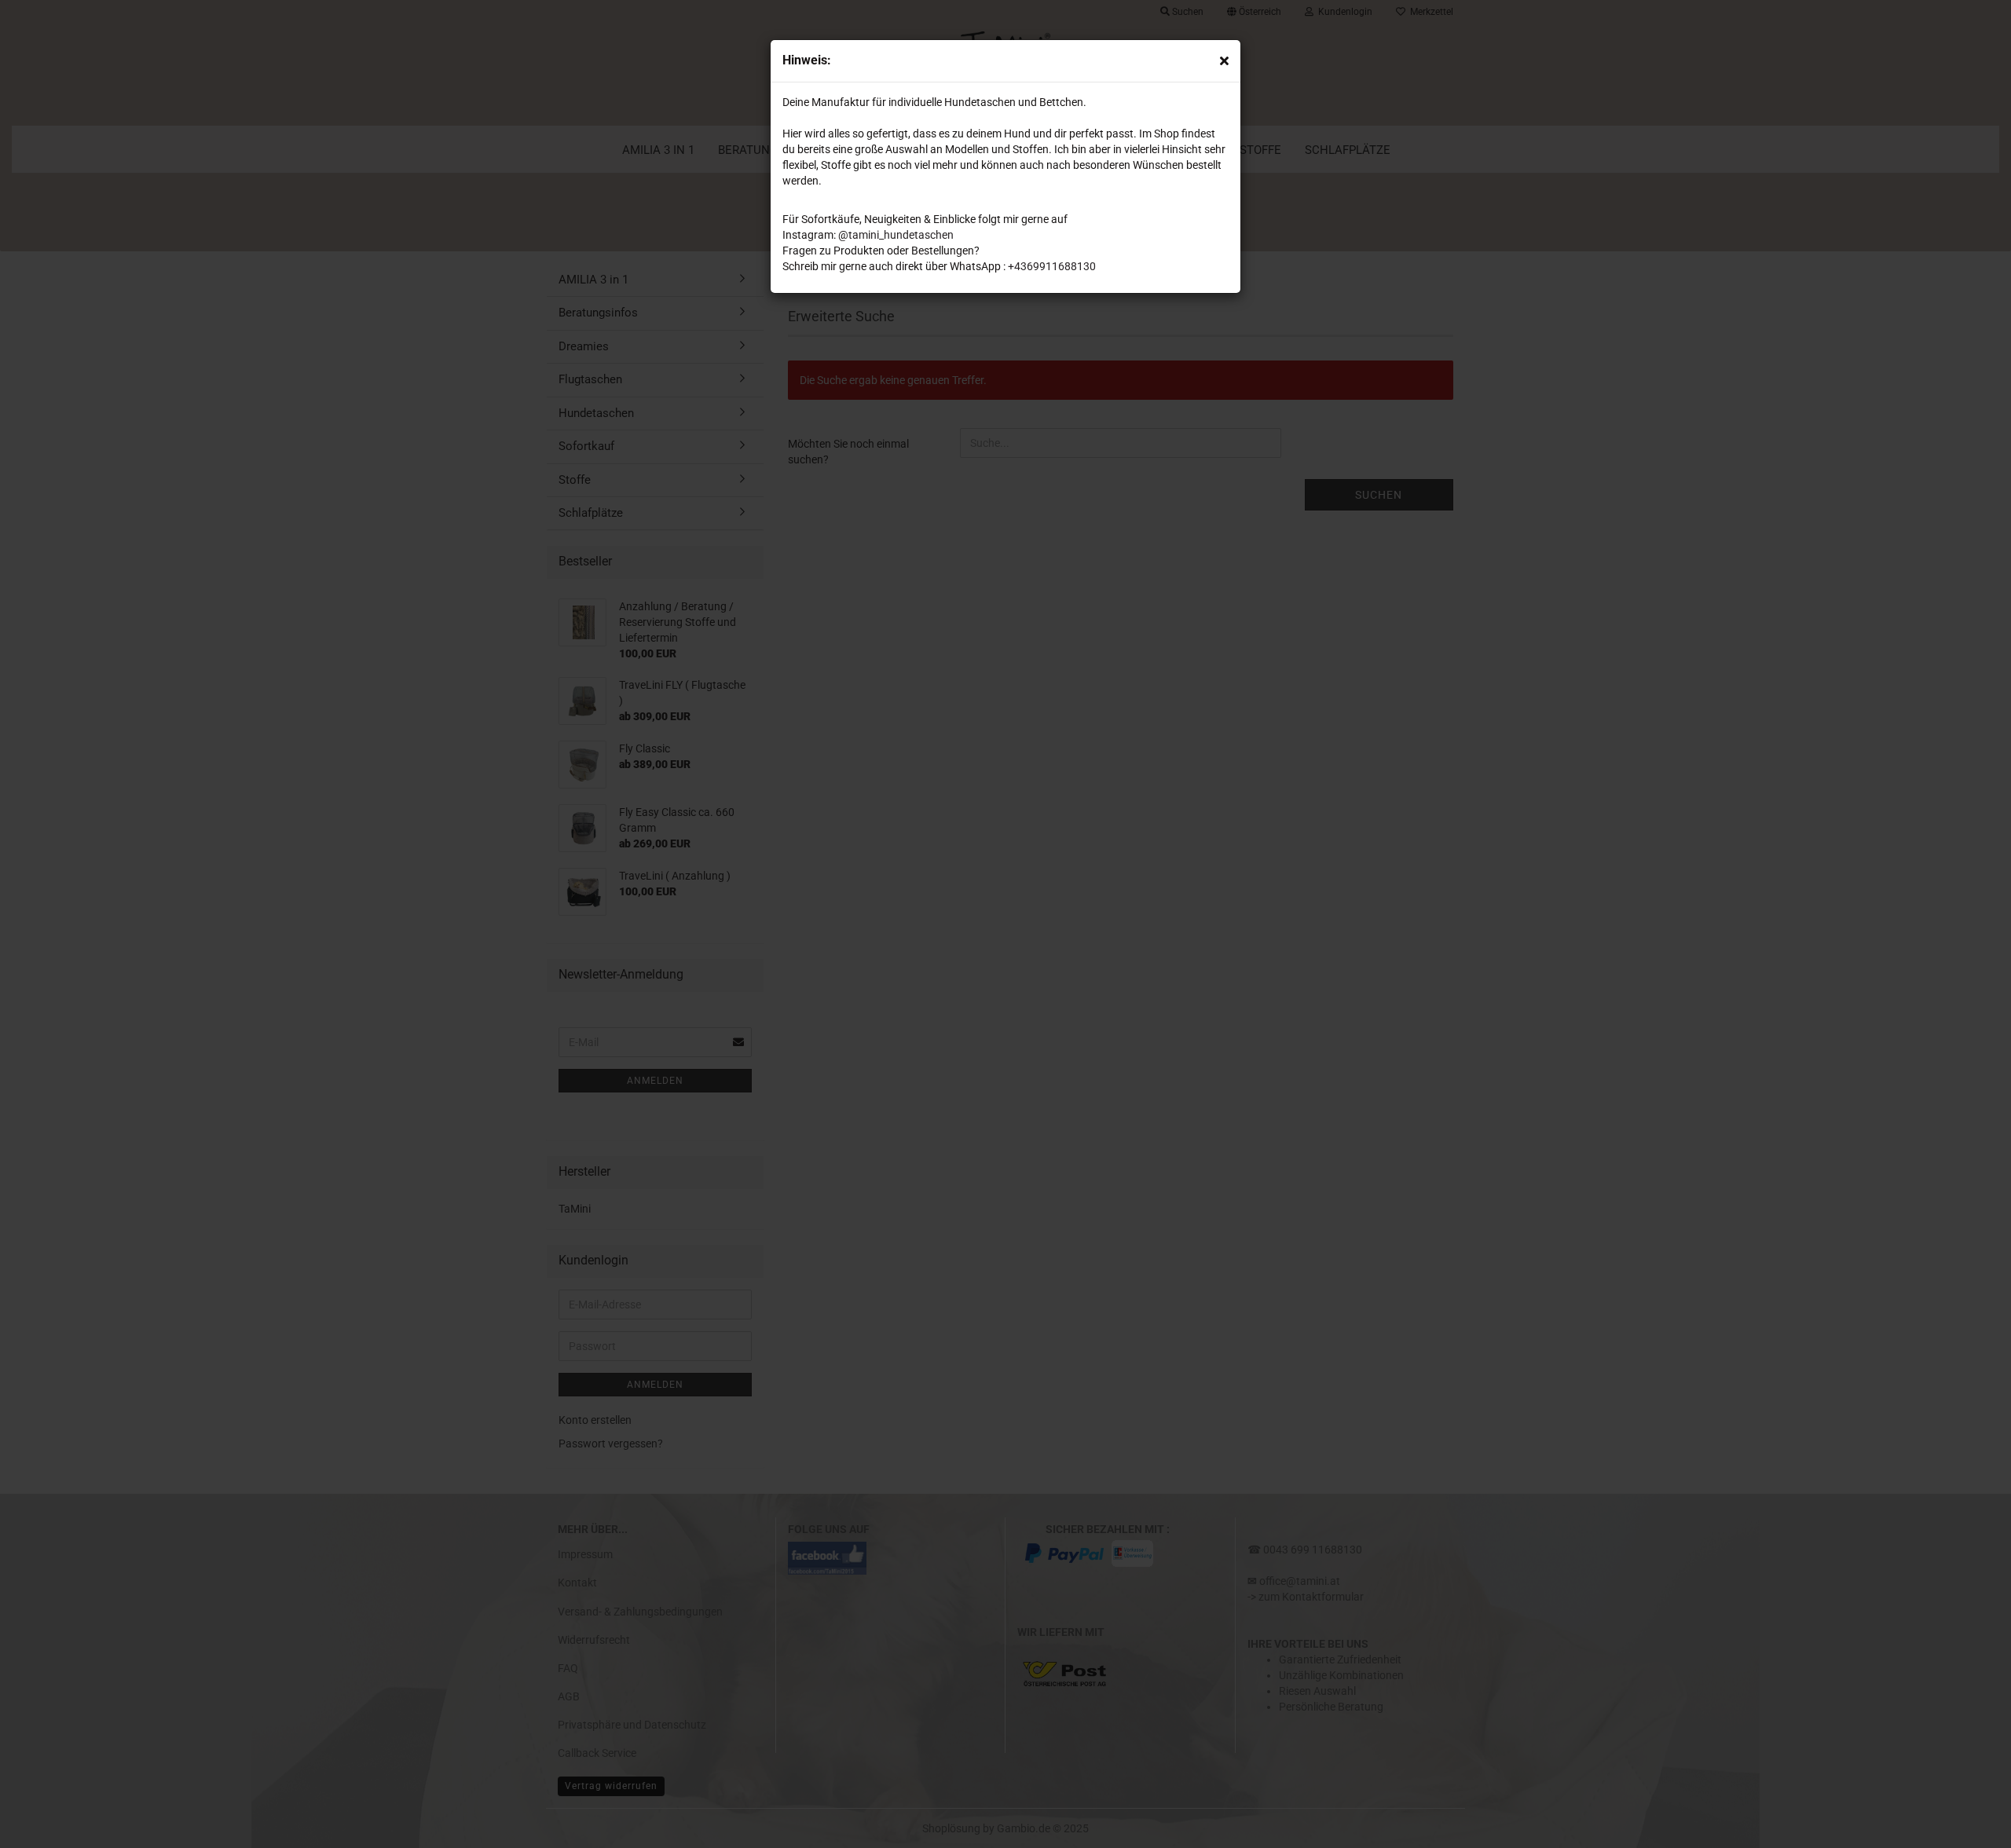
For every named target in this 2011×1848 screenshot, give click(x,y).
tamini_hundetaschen (901, 235)
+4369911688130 (1052, 266)
